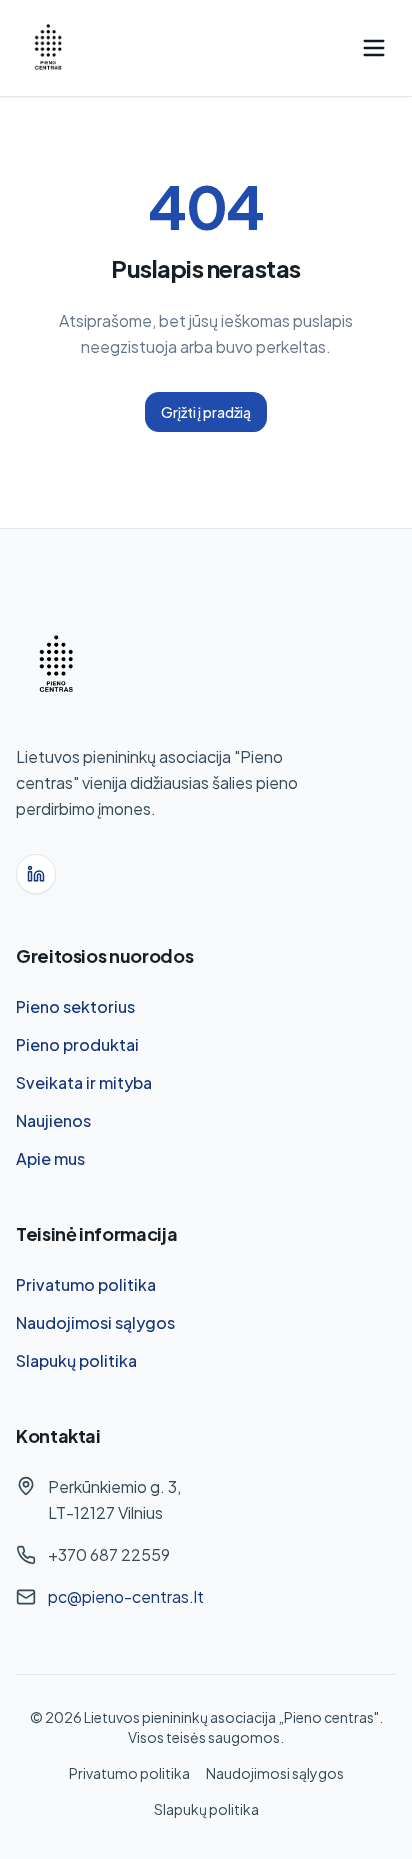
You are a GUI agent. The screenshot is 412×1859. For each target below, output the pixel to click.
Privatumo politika (86, 1284)
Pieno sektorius (75, 1006)
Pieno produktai (77, 1044)
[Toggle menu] (374, 48)
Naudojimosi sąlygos (95, 1322)
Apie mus (50, 1158)
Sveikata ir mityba (84, 1082)
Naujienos (53, 1120)
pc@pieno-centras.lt (126, 1596)
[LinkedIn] (36, 874)
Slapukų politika (76, 1360)
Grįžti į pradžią (206, 412)
